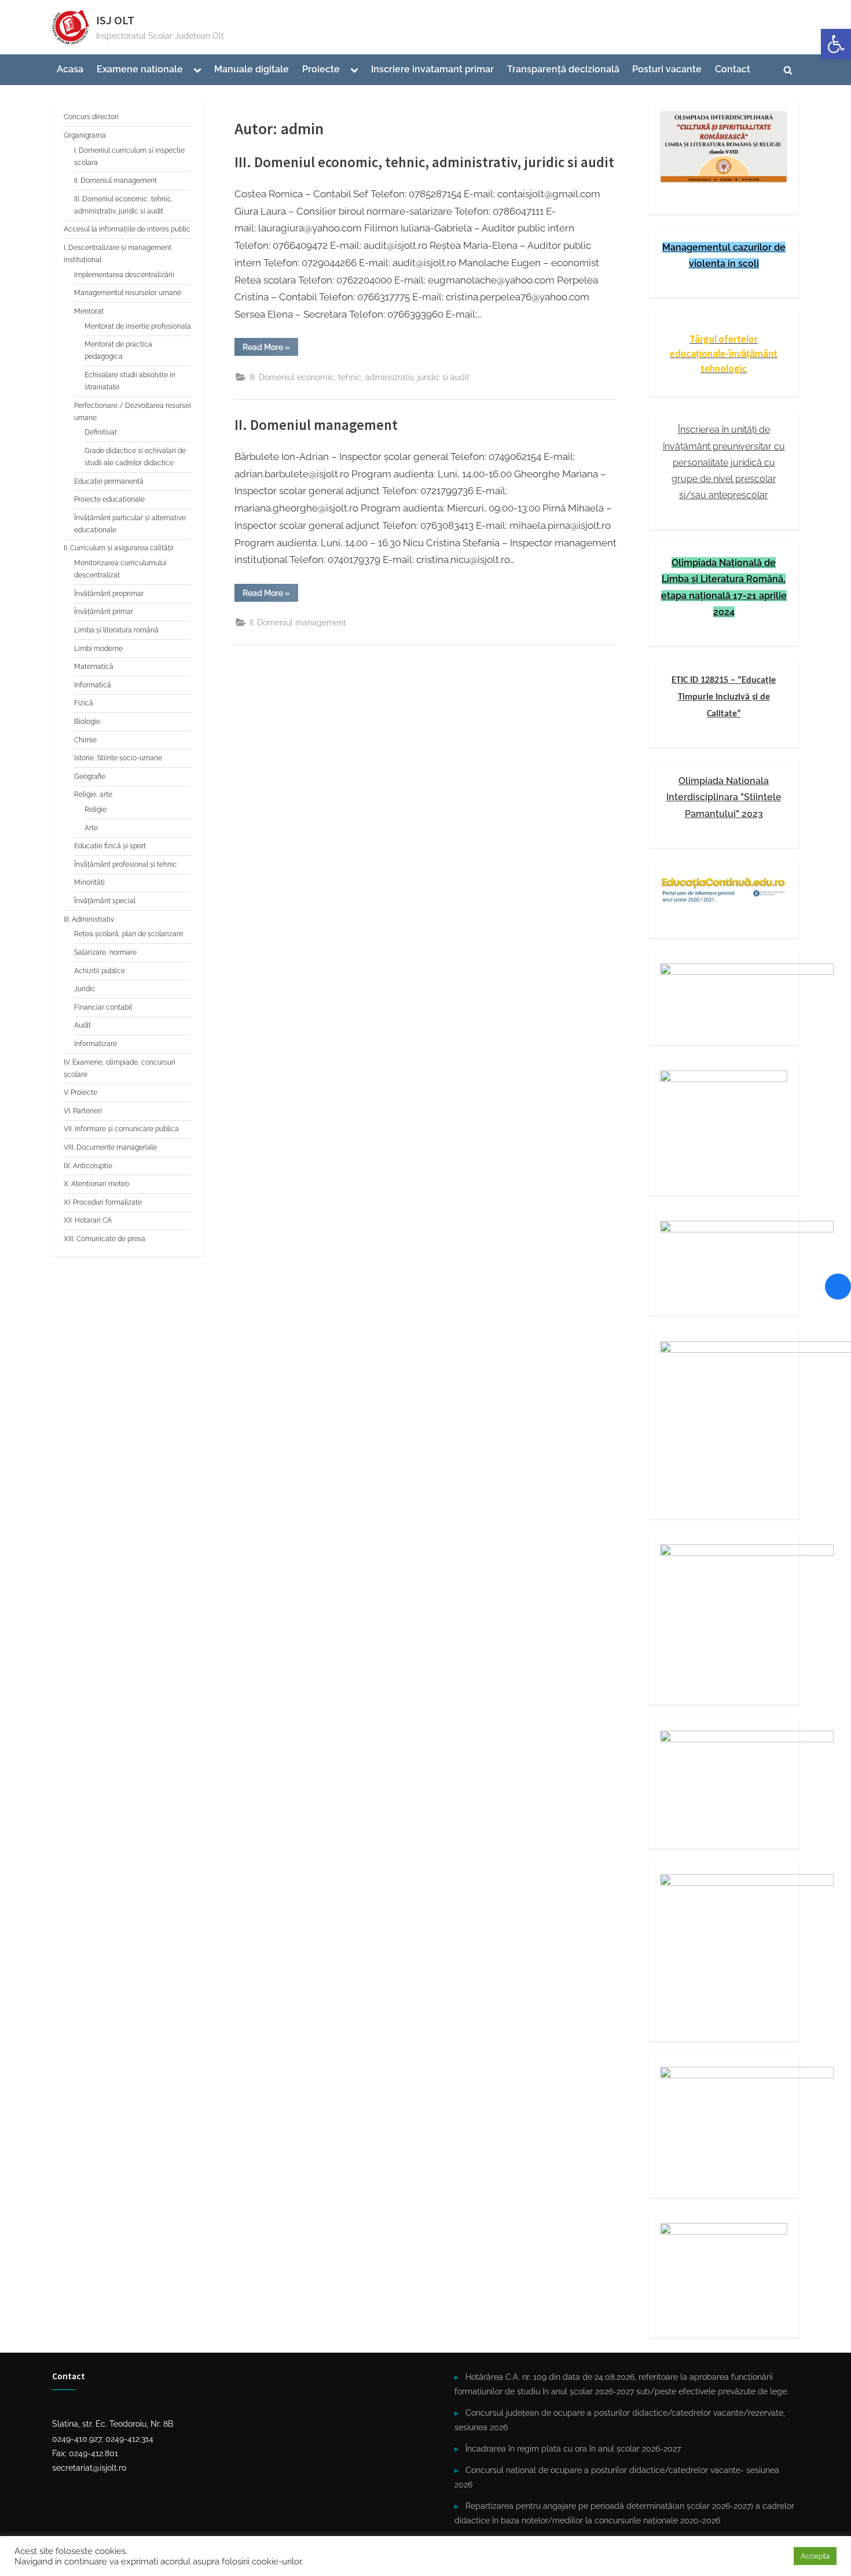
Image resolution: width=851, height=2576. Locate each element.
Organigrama (85, 135)
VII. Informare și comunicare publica (121, 1129)
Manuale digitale (252, 69)
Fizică (84, 703)
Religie (96, 809)
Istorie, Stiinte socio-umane (118, 758)
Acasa (70, 69)
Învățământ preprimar (109, 594)
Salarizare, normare (105, 952)
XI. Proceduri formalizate (103, 1202)
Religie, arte (93, 794)
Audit (82, 1025)
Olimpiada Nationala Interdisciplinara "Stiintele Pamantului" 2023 (724, 797)
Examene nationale (140, 69)
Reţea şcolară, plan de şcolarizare (129, 934)
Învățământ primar (104, 612)
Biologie (87, 722)
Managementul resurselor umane (128, 293)
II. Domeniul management (316, 425)
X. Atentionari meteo (96, 1184)
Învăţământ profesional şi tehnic (126, 864)
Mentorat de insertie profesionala (138, 326)
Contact (733, 69)
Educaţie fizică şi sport (110, 846)
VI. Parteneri (83, 1111)
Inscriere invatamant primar (432, 69)
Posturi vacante (667, 69)
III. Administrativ (89, 919)
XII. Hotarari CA (88, 1220)
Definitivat (101, 432)
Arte (91, 828)
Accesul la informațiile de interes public (127, 229)
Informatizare (96, 1044)
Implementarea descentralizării (124, 275)
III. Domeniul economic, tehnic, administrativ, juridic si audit (424, 162)
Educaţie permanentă (109, 481)
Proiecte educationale (109, 499)
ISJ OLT (115, 20)
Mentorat (89, 311)
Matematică (94, 667)
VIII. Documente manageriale (110, 1147)
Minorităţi (89, 882)
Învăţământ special (105, 901)
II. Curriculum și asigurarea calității (119, 548)
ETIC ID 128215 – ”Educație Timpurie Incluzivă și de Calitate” (724, 697)
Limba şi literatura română (116, 630)
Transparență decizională (563, 69)
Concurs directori (91, 117)
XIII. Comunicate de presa (104, 1239)
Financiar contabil (103, 1007)
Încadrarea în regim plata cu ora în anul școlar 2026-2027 (573, 2448)
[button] (836, 44)
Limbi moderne (98, 649)
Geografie (90, 777)
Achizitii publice (100, 971)
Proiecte (321, 69)
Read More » (270, 349)
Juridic (85, 989)
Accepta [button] (815, 2556)
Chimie (85, 740)
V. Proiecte (80, 1092)
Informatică (93, 685)
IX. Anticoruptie (88, 1166)
